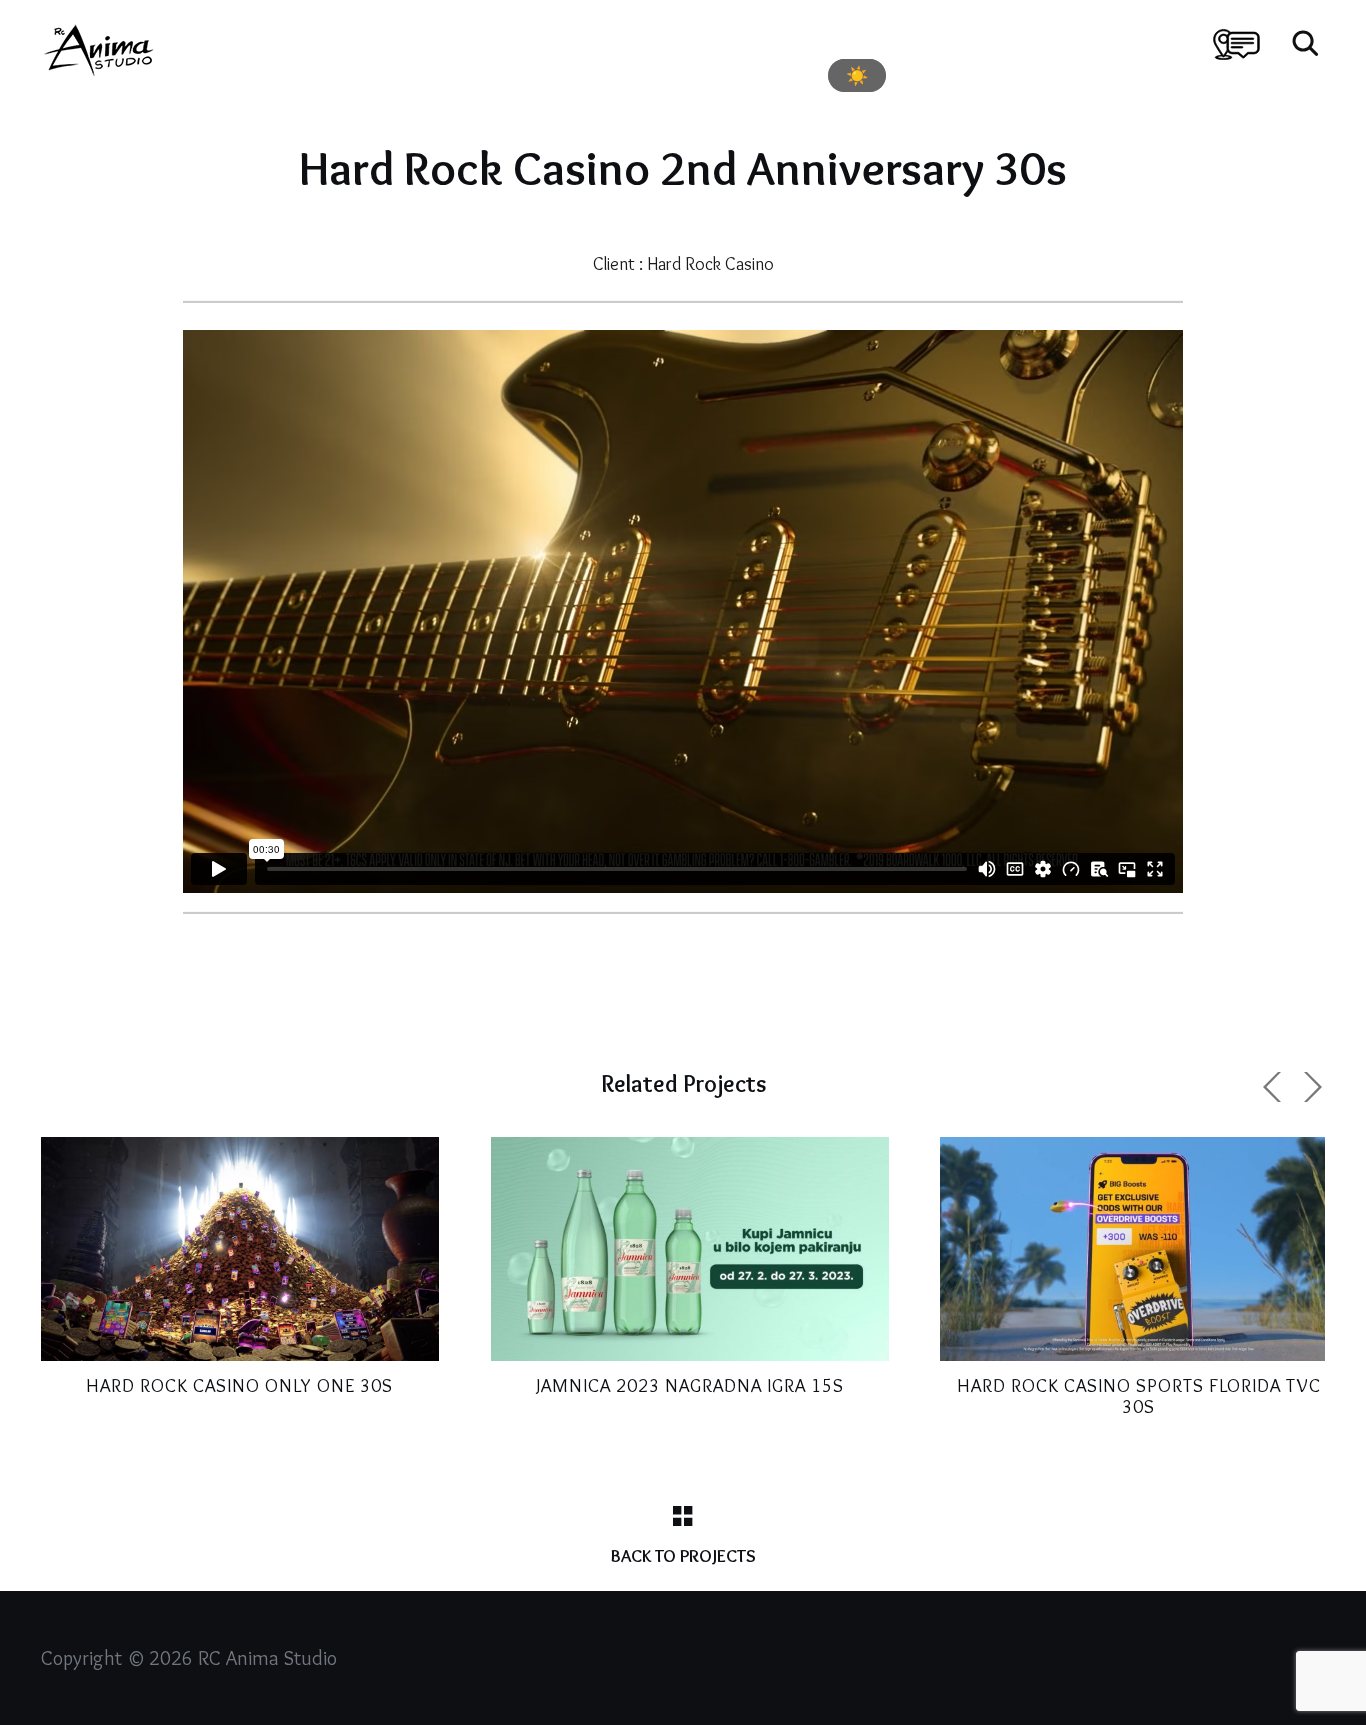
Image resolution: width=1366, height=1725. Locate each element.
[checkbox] (857, 75)
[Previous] (1275, 1087)
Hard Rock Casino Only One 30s (239, 1385)
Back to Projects (683, 1556)
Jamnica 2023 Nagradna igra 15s (690, 1385)
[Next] (1310, 1087)
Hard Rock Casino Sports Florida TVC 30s (1139, 1396)
